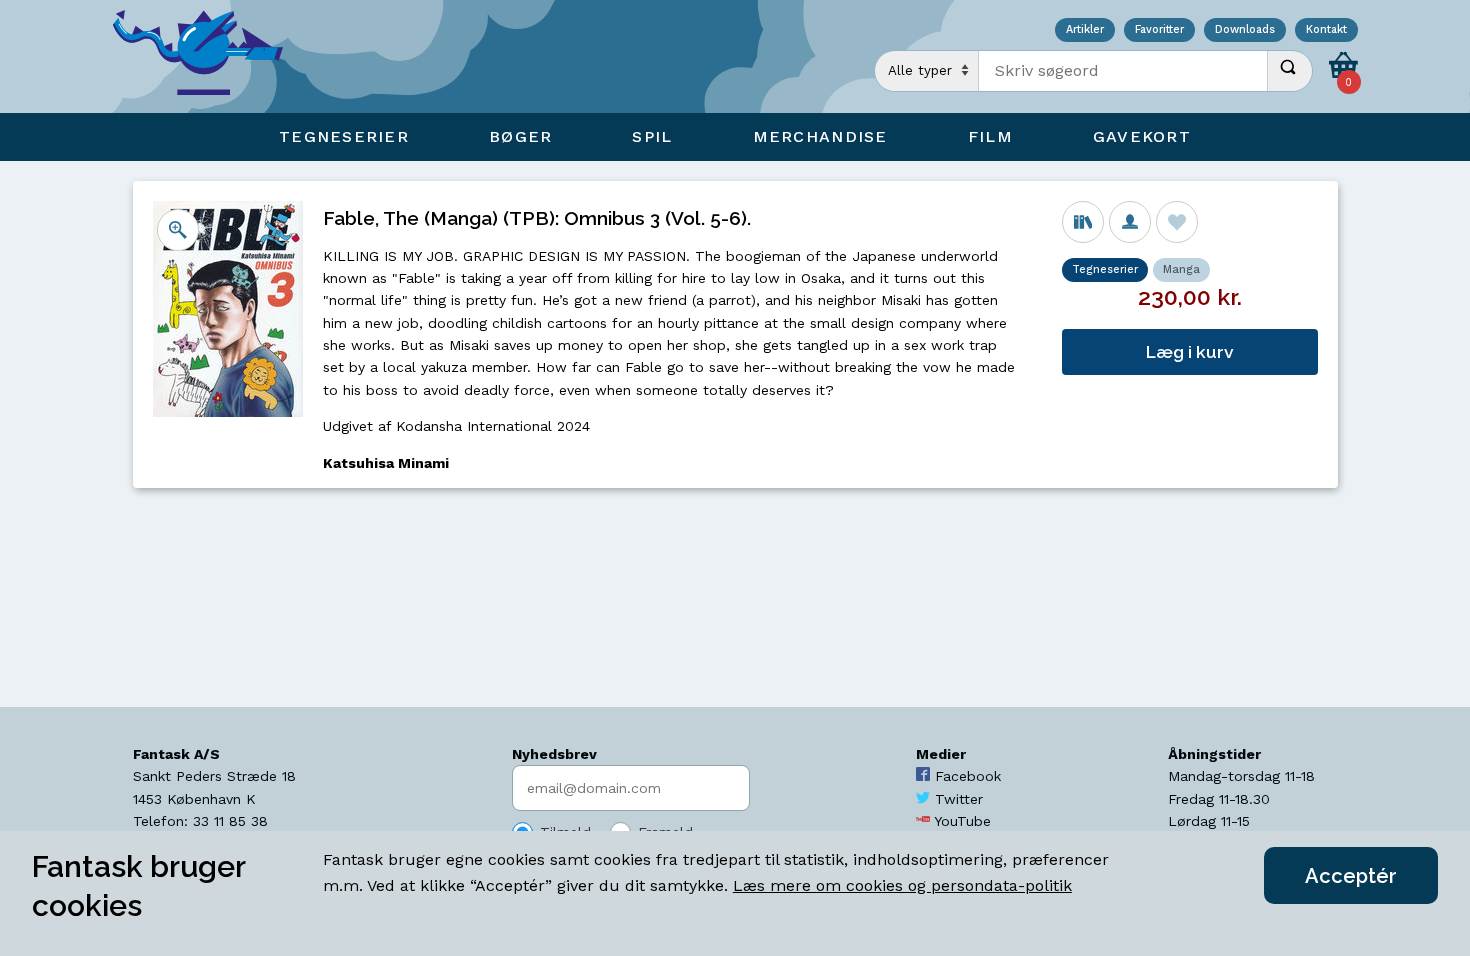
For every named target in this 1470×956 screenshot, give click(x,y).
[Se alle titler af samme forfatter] (1130, 222)
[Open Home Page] (208, 56)
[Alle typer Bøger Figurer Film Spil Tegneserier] (927, 71)
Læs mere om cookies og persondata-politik (902, 885)
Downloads (1245, 30)
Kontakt (1326, 30)
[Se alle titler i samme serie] (1083, 222)
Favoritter (1159, 30)
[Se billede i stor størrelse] (178, 230)
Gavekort (1142, 136)
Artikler (1085, 30)
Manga (1181, 269)
